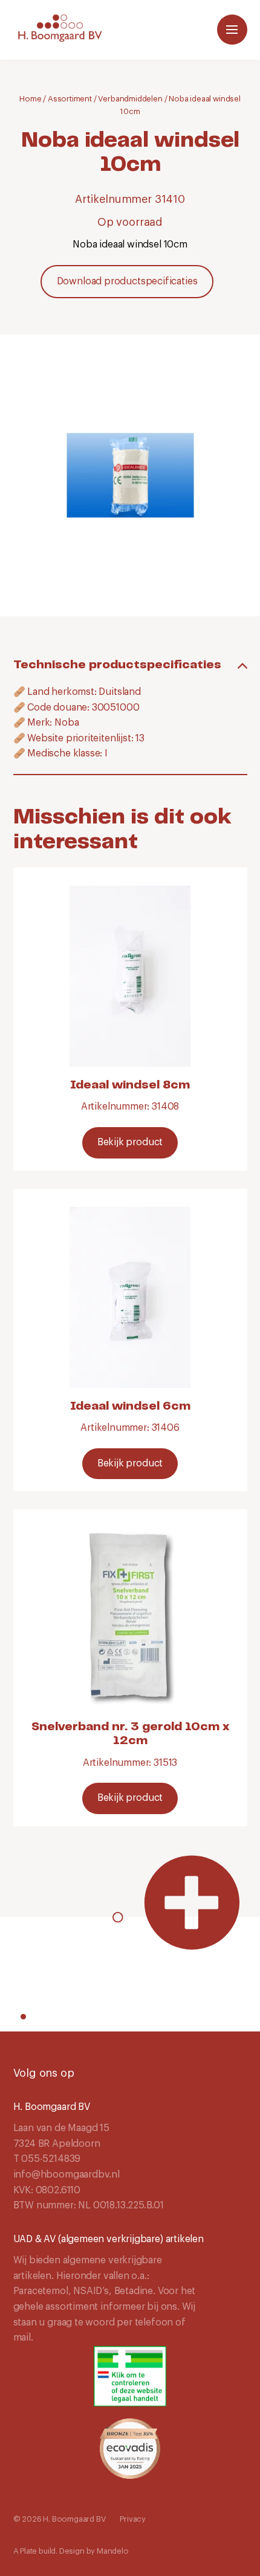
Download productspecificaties (127, 281)
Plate (28, 2551)
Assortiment (70, 99)
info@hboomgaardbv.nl (67, 2175)
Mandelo (113, 2551)
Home (30, 99)
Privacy (133, 2519)
